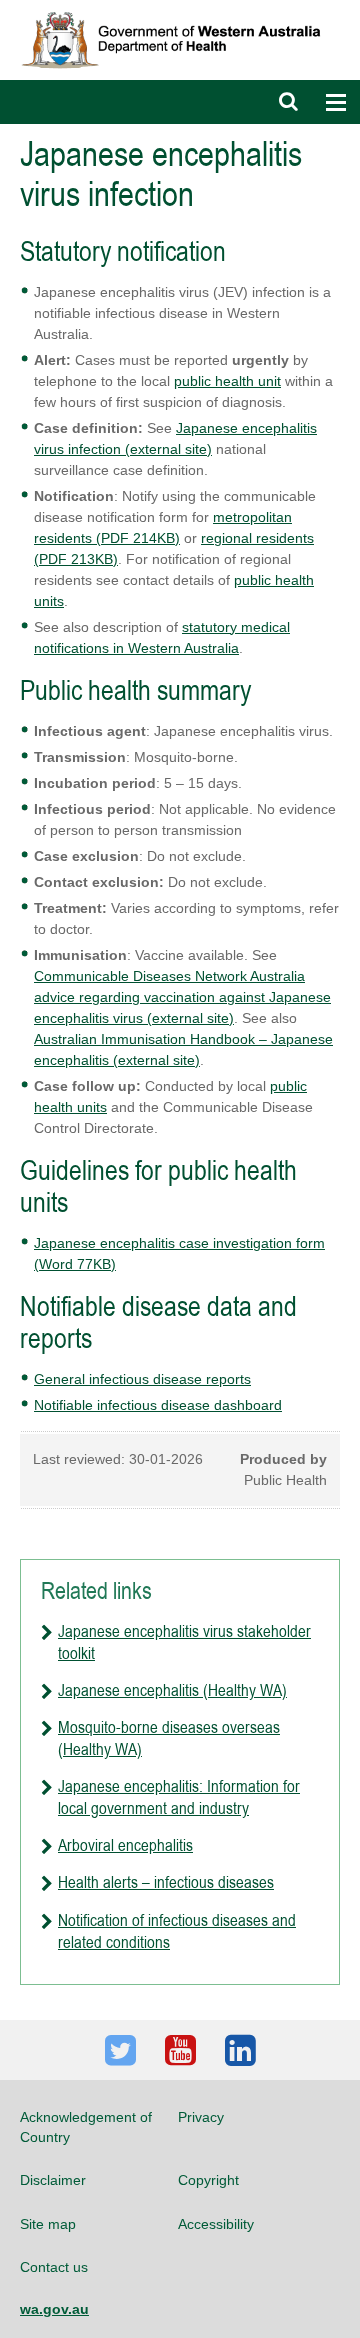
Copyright (208, 2180)
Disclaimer (53, 2180)
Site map (48, 2224)
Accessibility (216, 2224)
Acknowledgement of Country (86, 2127)
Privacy (201, 2117)
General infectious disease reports (142, 1379)
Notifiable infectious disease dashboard (158, 1405)
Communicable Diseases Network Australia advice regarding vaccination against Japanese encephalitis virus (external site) (182, 997)
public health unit (227, 381)
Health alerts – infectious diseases (166, 1882)
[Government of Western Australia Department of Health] (180, 9)
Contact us (54, 2267)
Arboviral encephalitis (125, 1845)
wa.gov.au (54, 2309)
